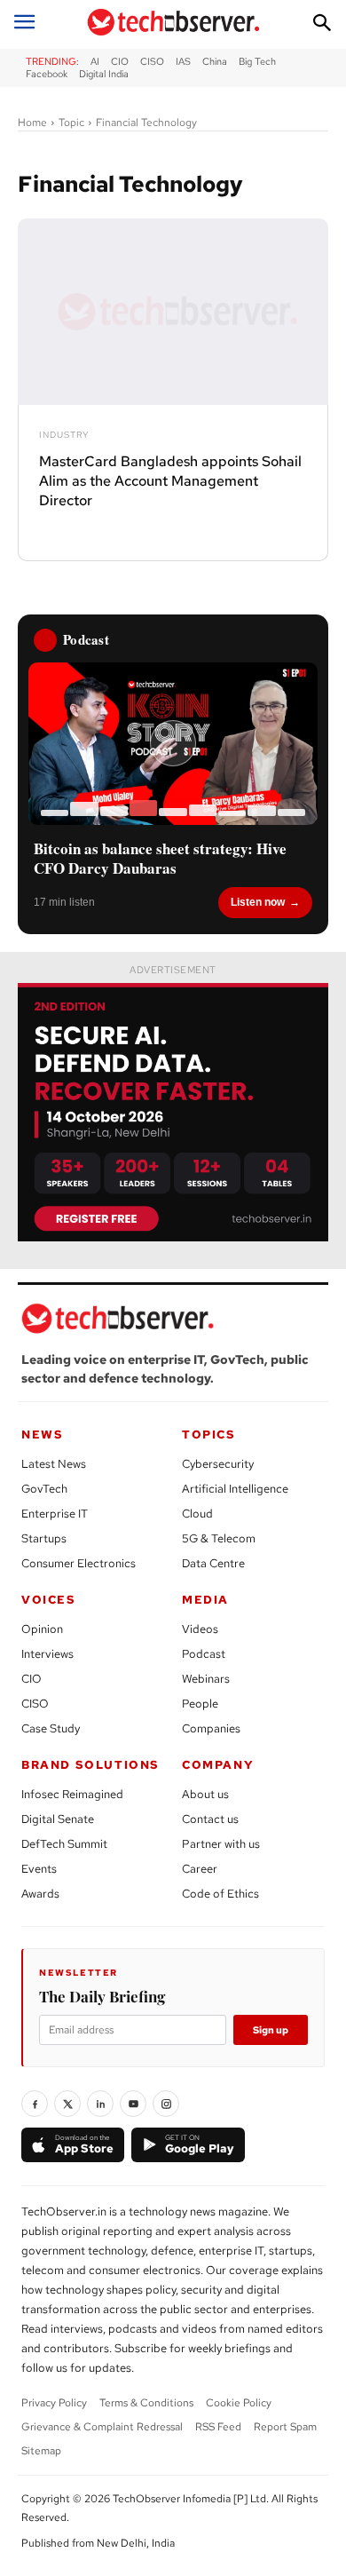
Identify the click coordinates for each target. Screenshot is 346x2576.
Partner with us (221, 1844)
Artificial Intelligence (235, 1489)
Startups (44, 1538)
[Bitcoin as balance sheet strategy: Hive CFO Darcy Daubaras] (173, 744)
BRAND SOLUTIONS (90, 1765)
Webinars (206, 1679)
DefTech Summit (64, 1844)
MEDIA (205, 1600)
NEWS (42, 1435)
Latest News (54, 1464)
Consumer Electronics (79, 1563)
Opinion (42, 1629)
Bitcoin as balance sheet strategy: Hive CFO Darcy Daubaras (160, 859)
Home (32, 123)
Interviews (47, 1654)
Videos (200, 1629)
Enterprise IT (55, 1514)
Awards (40, 1894)
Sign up (271, 2030)
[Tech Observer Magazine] (173, 22)
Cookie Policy (239, 2403)
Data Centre (213, 1563)
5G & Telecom (219, 1538)
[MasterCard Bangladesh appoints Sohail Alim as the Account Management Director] (173, 312)
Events (39, 1869)
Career (200, 1869)
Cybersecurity (218, 1464)
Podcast (204, 1654)
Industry (64, 435)
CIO (31, 1679)
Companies (211, 1728)
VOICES (49, 1600)
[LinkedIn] (100, 2104)
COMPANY (218, 1765)
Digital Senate (58, 1819)
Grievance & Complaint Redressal (102, 2427)
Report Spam (285, 2427)
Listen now (258, 902)
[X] (67, 2104)
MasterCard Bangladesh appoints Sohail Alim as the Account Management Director (170, 481)
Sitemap (41, 2451)
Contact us (210, 1819)
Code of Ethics (220, 1894)
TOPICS (209, 1435)
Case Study (51, 1728)
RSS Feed (218, 2427)
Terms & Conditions (146, 2403)
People (200, 1704)
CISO (35, 1704)
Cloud (197, 1514)
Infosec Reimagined (72, 1794)
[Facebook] (35, 2104)
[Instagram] (166, 2104)
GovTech (44, 1489)
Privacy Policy (54, 2403)
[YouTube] (133, 2104)
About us (205, 1794)
